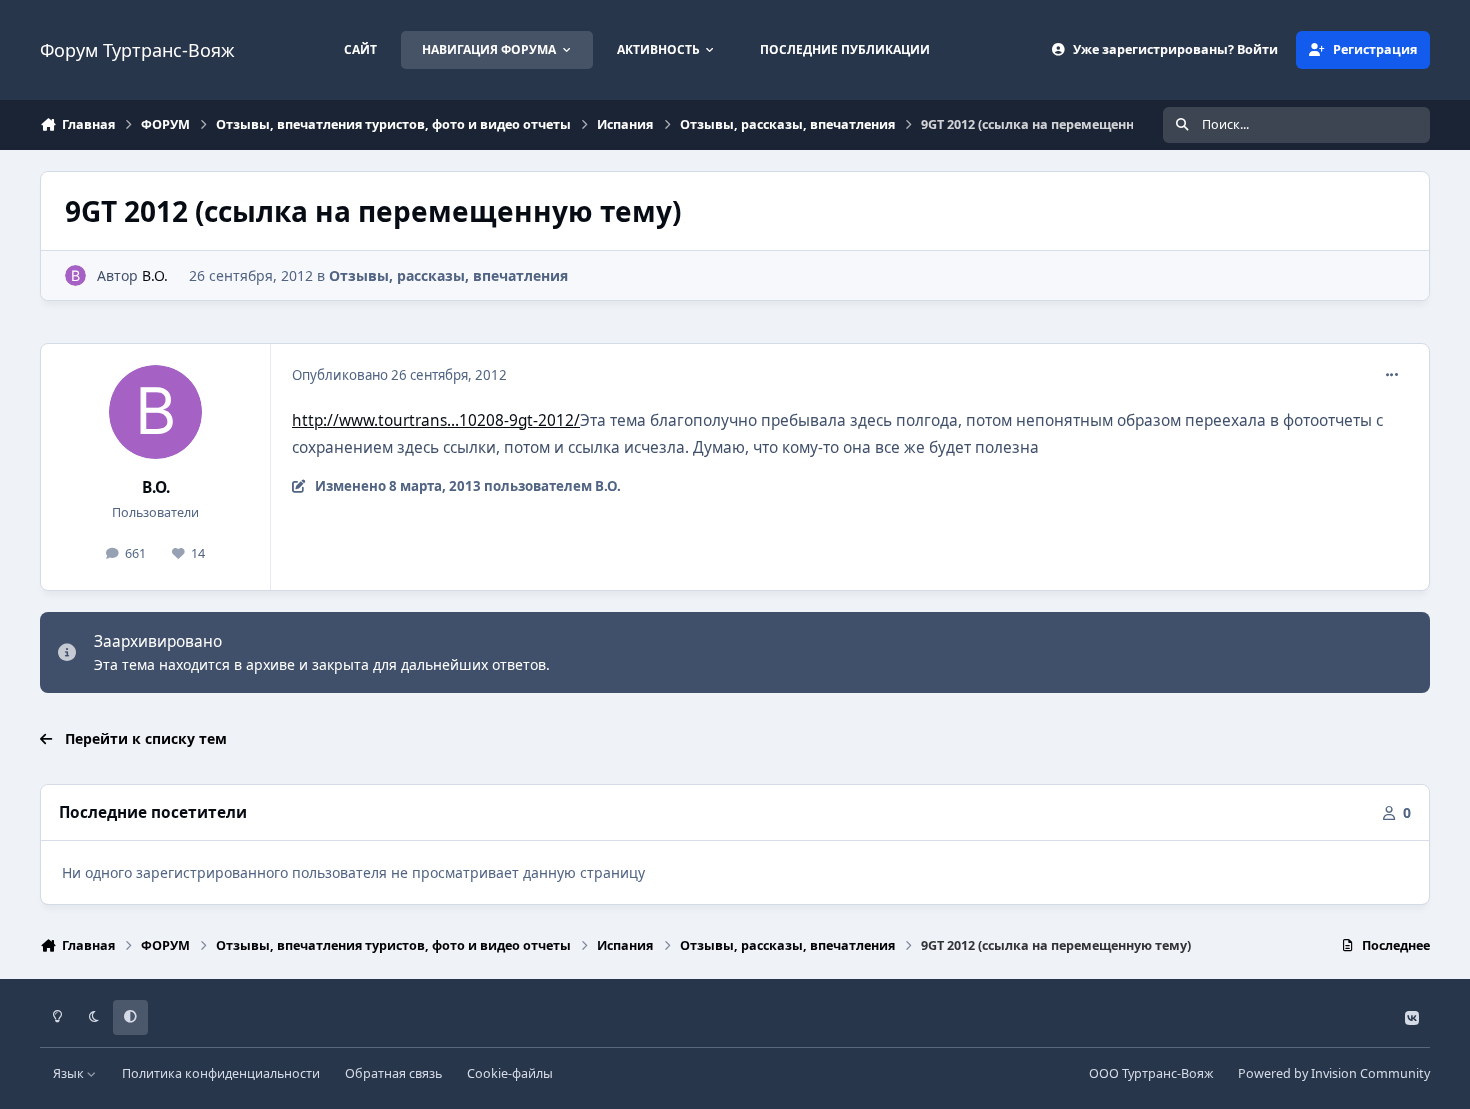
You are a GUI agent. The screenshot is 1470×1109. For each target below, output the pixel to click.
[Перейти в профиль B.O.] (75, 275)
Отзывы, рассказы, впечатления (448, 275)
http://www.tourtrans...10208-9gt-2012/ (436, 420)
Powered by (1334, 1073)
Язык (70, 1073)
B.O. (155, 275)
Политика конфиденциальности (221, 1073)
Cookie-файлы (510, 1073)
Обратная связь (393, 1073)
